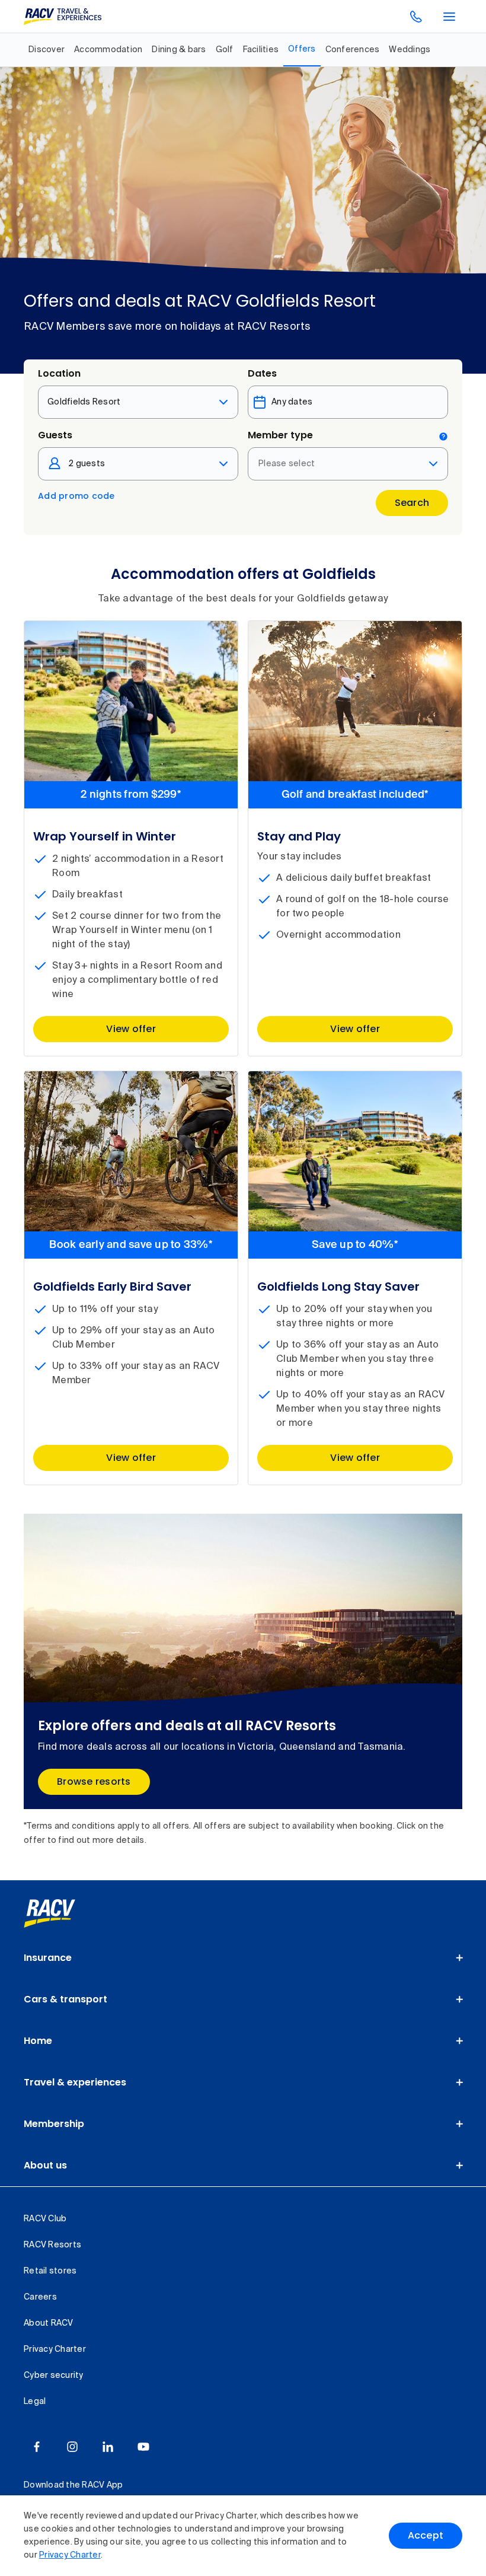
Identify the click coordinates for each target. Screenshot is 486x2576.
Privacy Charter (70, 2555)
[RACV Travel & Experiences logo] (63, 17)
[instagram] (72, 2447)
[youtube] (143, 2447)
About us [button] (45, 2165)
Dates (262, 373)
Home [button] (38, 2041)
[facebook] (37, 2447)
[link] (63, 1913)
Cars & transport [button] (65, 1999)
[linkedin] (108, 2447)
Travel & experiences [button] (75, 2082)
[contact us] (416, 17)
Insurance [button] (48, 1958)
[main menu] (449, 17)
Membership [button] (54, 2124)
